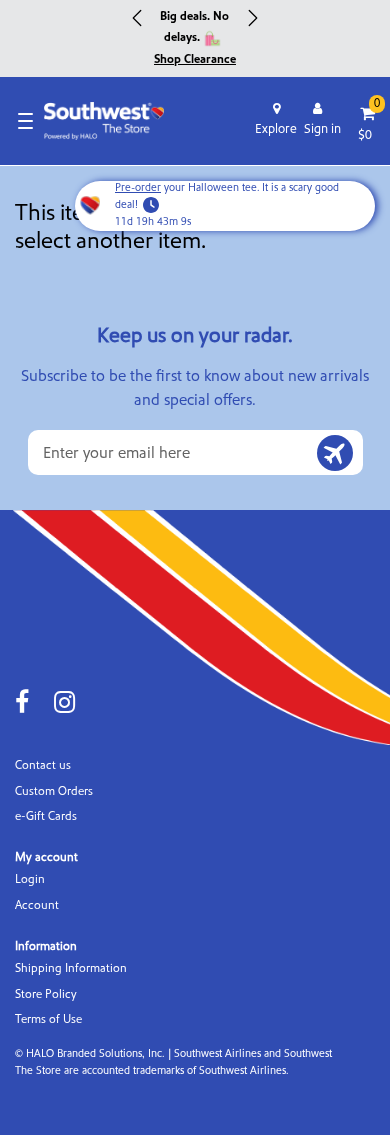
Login (30, 879)
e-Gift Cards (46, 816)
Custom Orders (54, 791)
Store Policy (46, 994)
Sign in (322, 129)
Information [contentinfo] (46, 946)
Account (37, 905)
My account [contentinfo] (46, 857)
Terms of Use (48, 1019)
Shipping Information (71, 968)
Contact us (43, 765)
